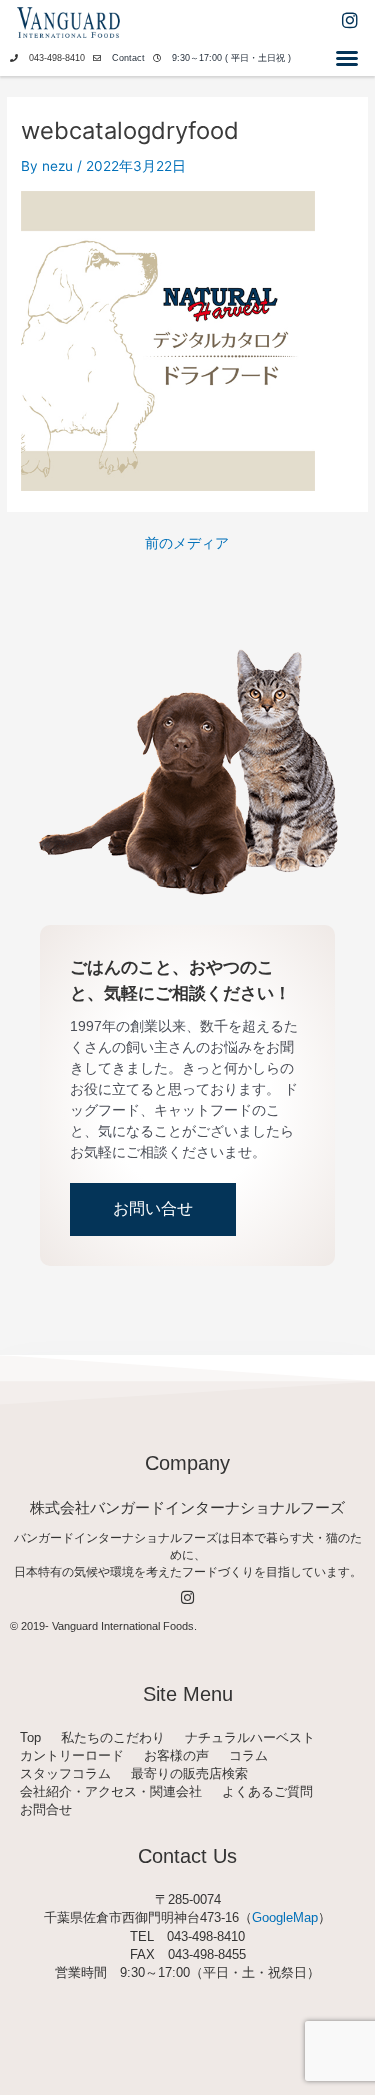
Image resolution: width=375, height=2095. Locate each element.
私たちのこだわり (113, 1737)
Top (30, 1737)
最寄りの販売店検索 (189, 1773)
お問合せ (46, 1809)
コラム (248, 1755)
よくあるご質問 (267, 1791)
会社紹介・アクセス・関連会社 (111, 1791)
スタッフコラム (65, 1773)
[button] (347, 58)
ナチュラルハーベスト (250, 1737)
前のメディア (187, 544)
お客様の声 (176, 1755)
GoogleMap (285, 1917)
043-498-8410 (57, 58)
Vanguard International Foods (123, 1626)
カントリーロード (72, 1755)
